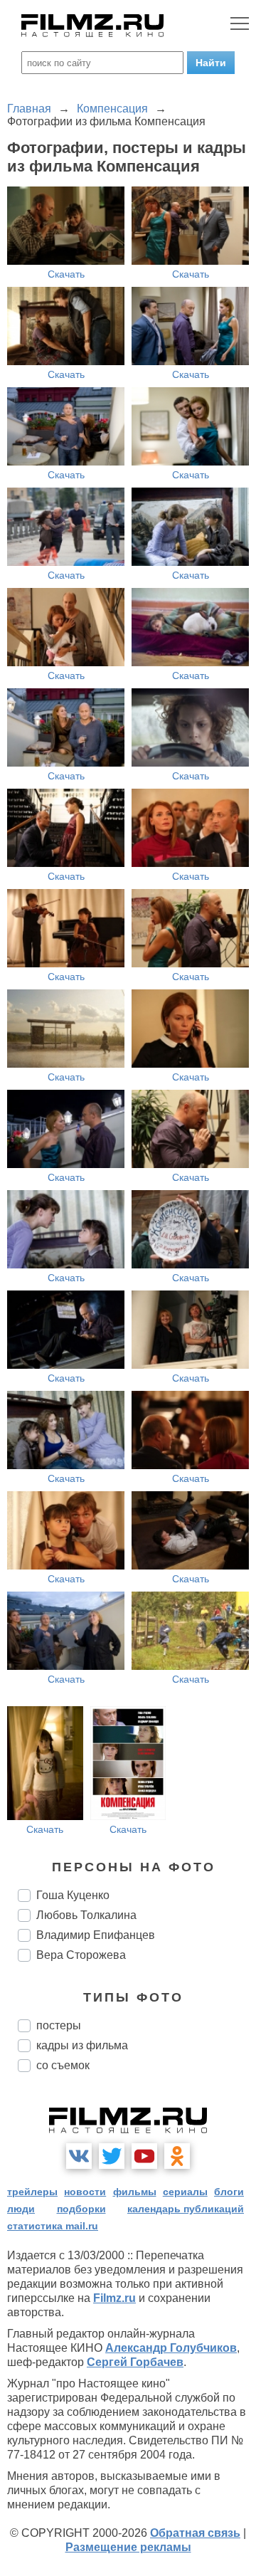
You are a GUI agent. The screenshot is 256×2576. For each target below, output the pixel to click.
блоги (229, 2192)
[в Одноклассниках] (177, 2156)
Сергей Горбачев (135, 2362)
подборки (81, 2209)
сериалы (185, 2192)
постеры (59, 2025)
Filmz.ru (114, 2298)
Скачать (66, 274)
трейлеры (32, 2192)
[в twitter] (112, 2156)
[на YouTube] (144, 2156)
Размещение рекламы (128, 2547)
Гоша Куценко (73, 1895)
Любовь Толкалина (86, 1915)
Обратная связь (195, 2533)
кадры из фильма (82, 2045)
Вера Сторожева (81, 1955)
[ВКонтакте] (79, 2156)
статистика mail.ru (53, 2226)
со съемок (63, 2065)
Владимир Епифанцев (96, 1935)
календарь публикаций (186, 2209)
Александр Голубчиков (171, 2348)
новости (85, 2192)
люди (21, 2209)
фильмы (135, 2192)
